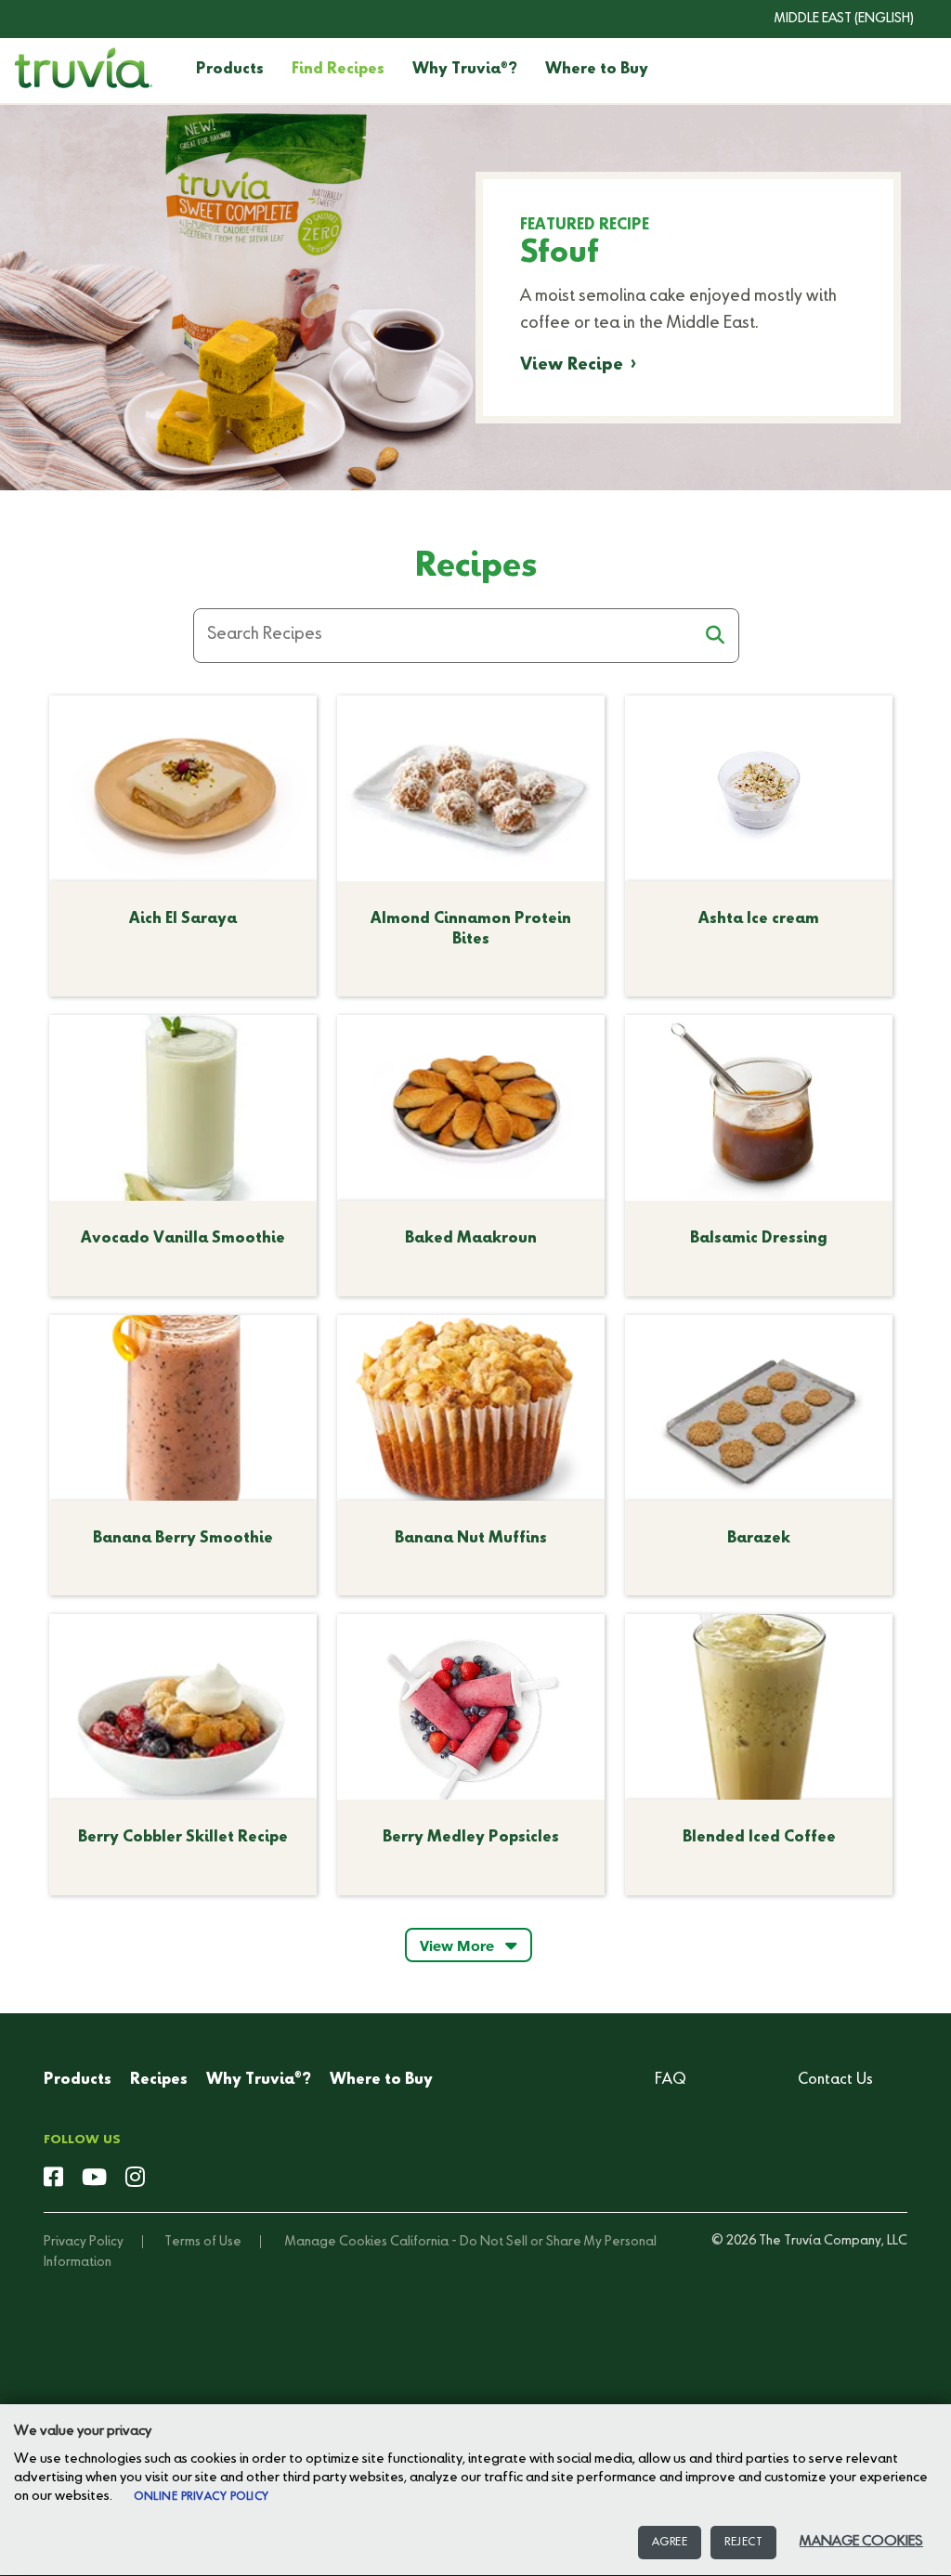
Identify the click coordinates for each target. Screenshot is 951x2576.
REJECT (743, 2543)
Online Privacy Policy (202, 2497)
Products (230, 70)
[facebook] (53, 2179)
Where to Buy (597, 70)
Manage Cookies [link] (336, 2242)
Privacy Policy (84, 2242)
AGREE (670, 2543)
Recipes (159, 2080)
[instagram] (135, 2179)
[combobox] (830, 19)
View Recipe (572, 365)
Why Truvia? (465, 70)
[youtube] (94, 2179)
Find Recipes (338, 70)
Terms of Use (203, 2242)
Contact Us (835, 2080)
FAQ (671, 2080)
